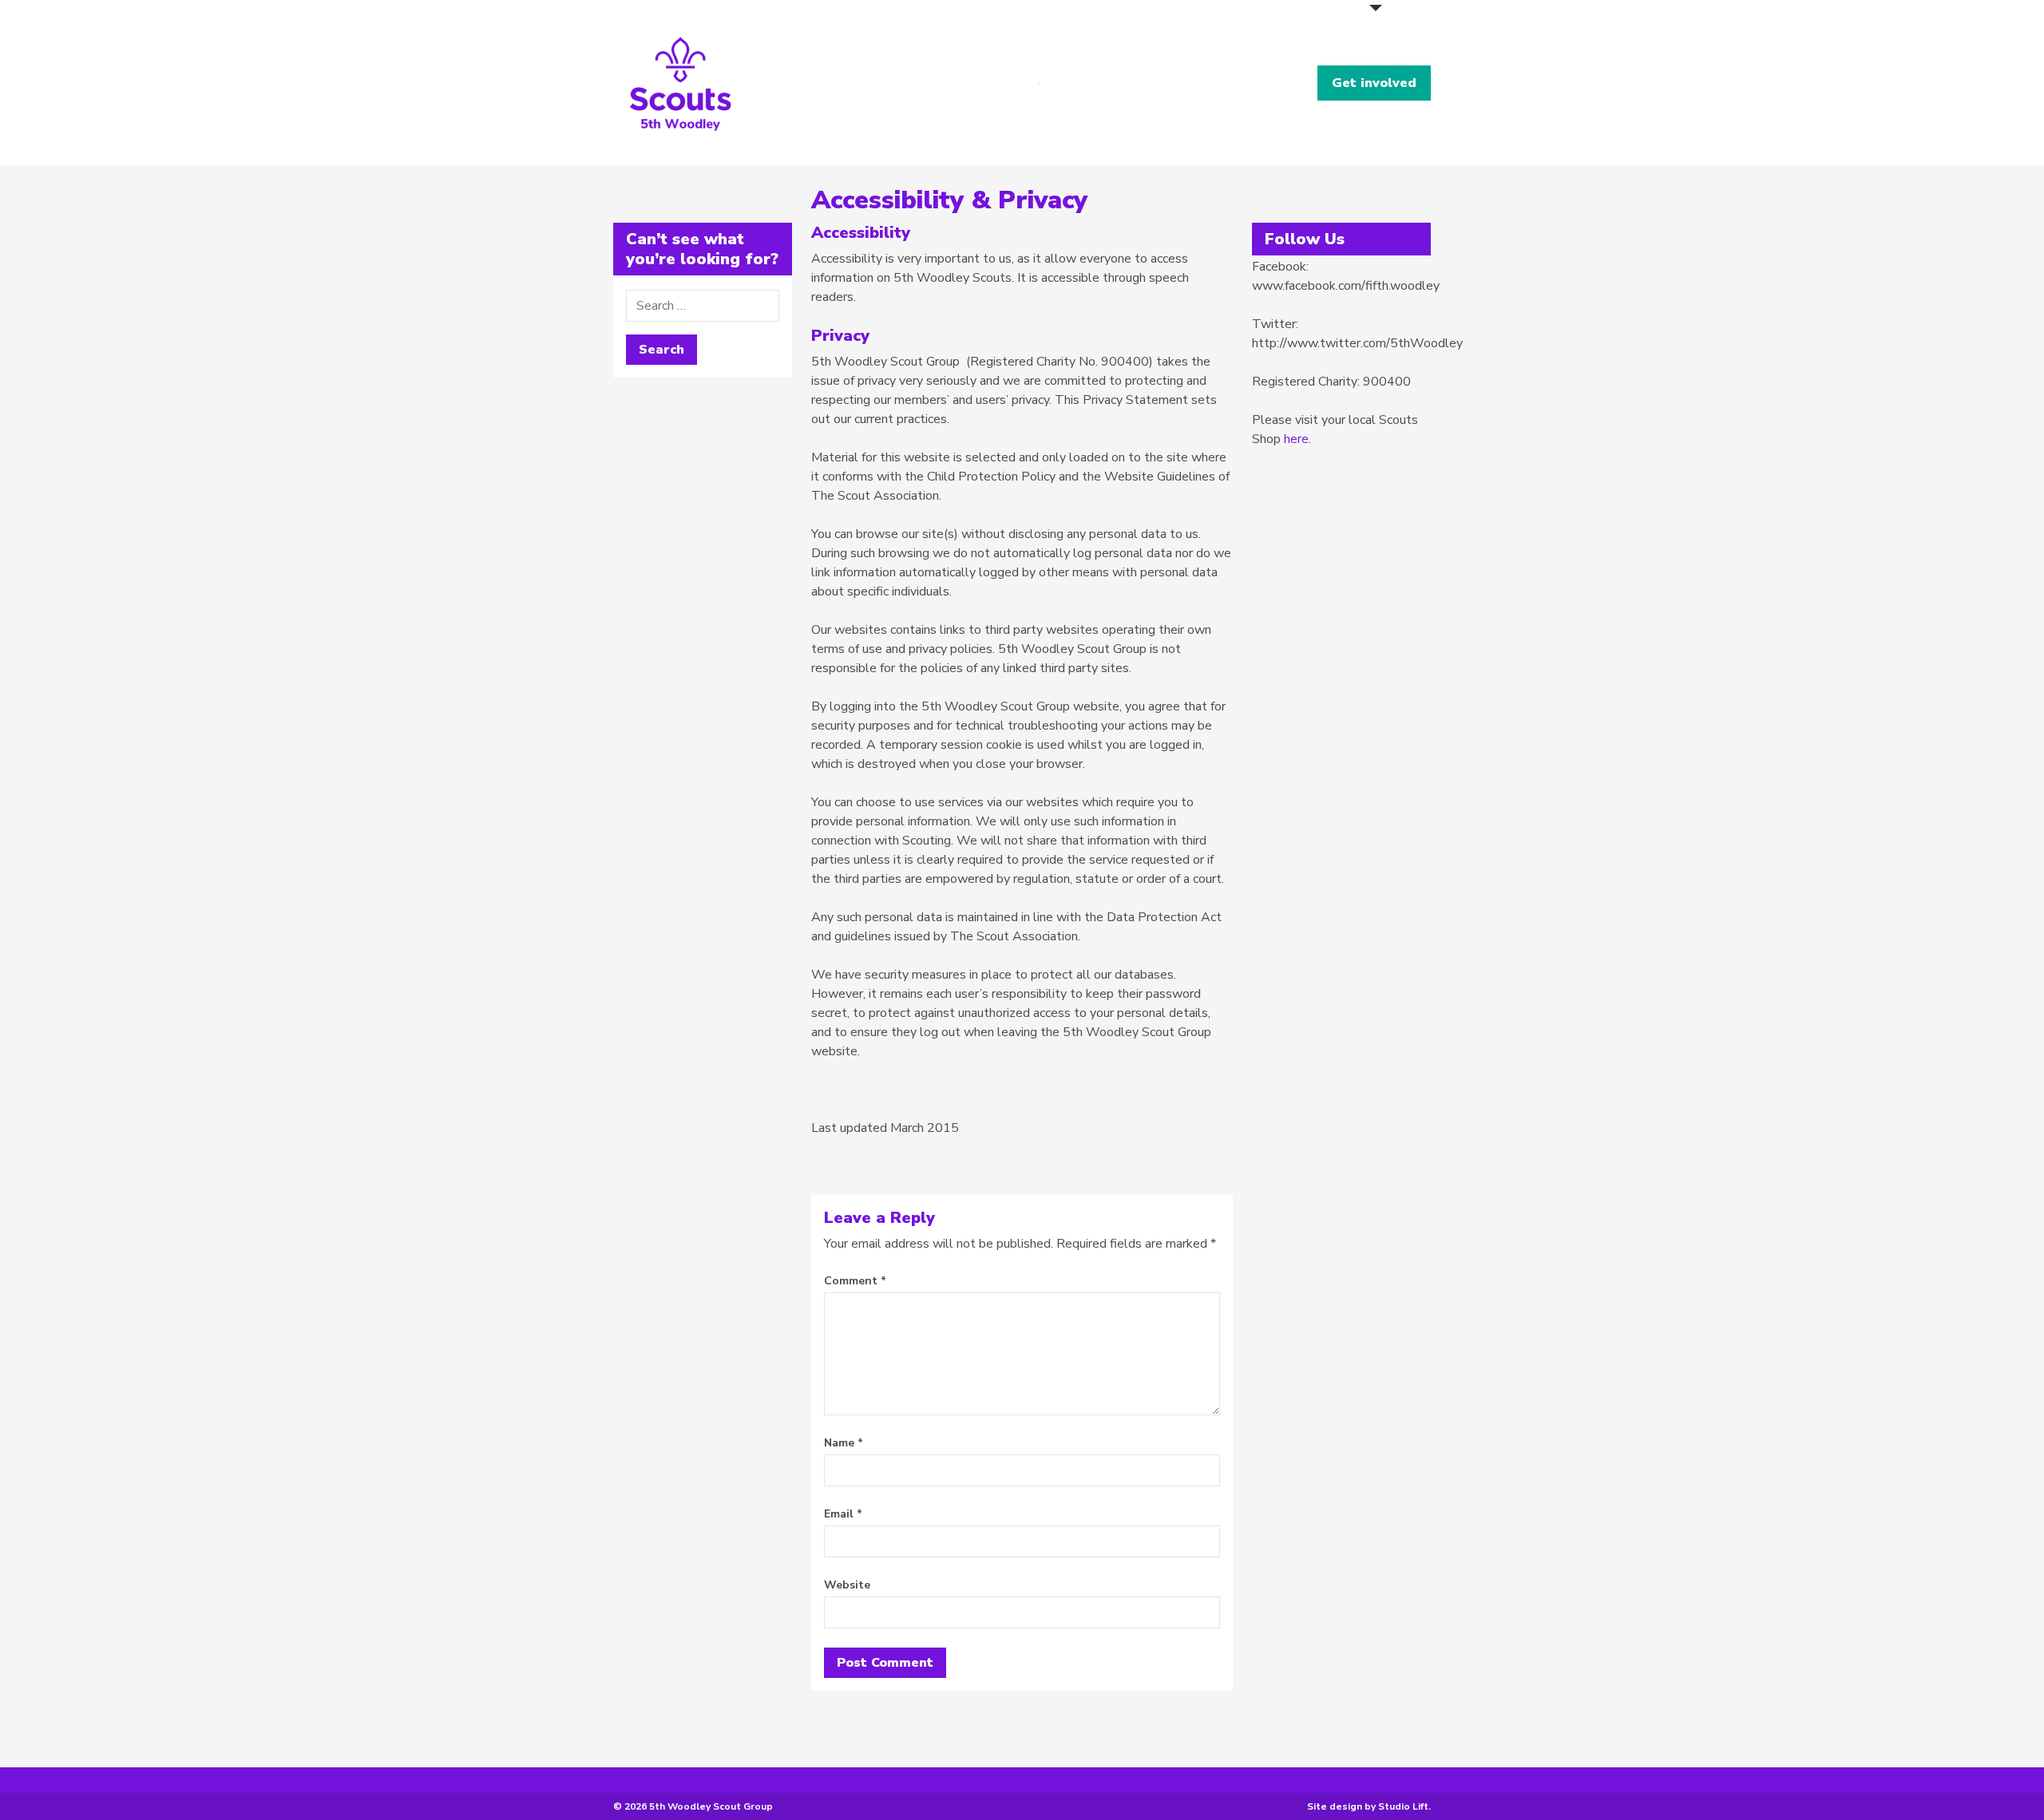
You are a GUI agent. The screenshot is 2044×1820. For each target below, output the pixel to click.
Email (843, 1514)
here (1296, 439)
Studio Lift (1403, 1806)
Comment (855, 1281)
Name (844, 1443)
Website (847, 1585)
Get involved (1374, 83)
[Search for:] (703, 306)
